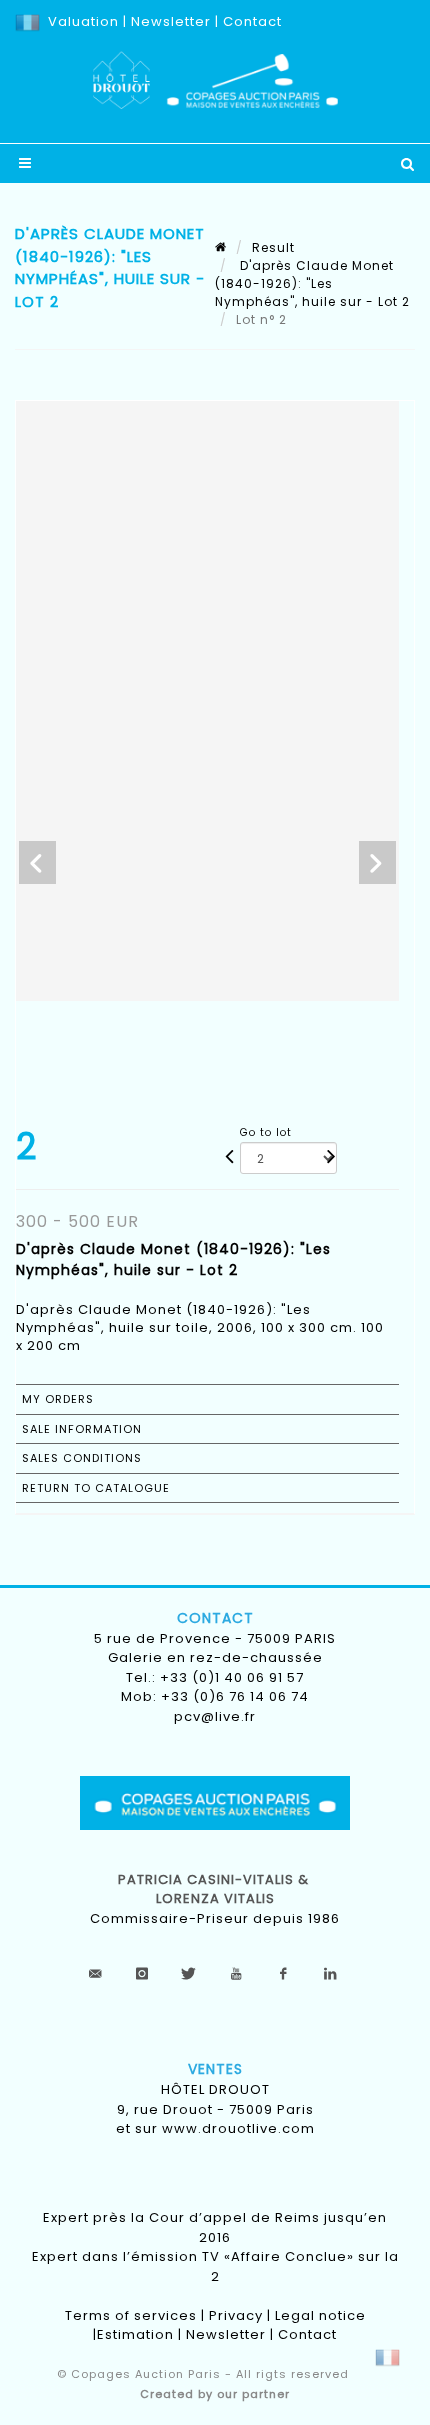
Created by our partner (215, 2394)
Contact (252, 21)
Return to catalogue (96, 1488)
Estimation (135, 2334)
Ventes (215, 2069)
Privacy (236, 2315)
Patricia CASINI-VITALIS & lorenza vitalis (215, 1889)
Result (273, 247)
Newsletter (169, 21)
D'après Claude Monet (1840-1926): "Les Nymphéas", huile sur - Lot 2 (312, 283)
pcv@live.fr (215, 1716)
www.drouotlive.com (238, 2128)
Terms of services (131, 2315)
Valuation (83, 21)
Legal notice (320, 2315)
